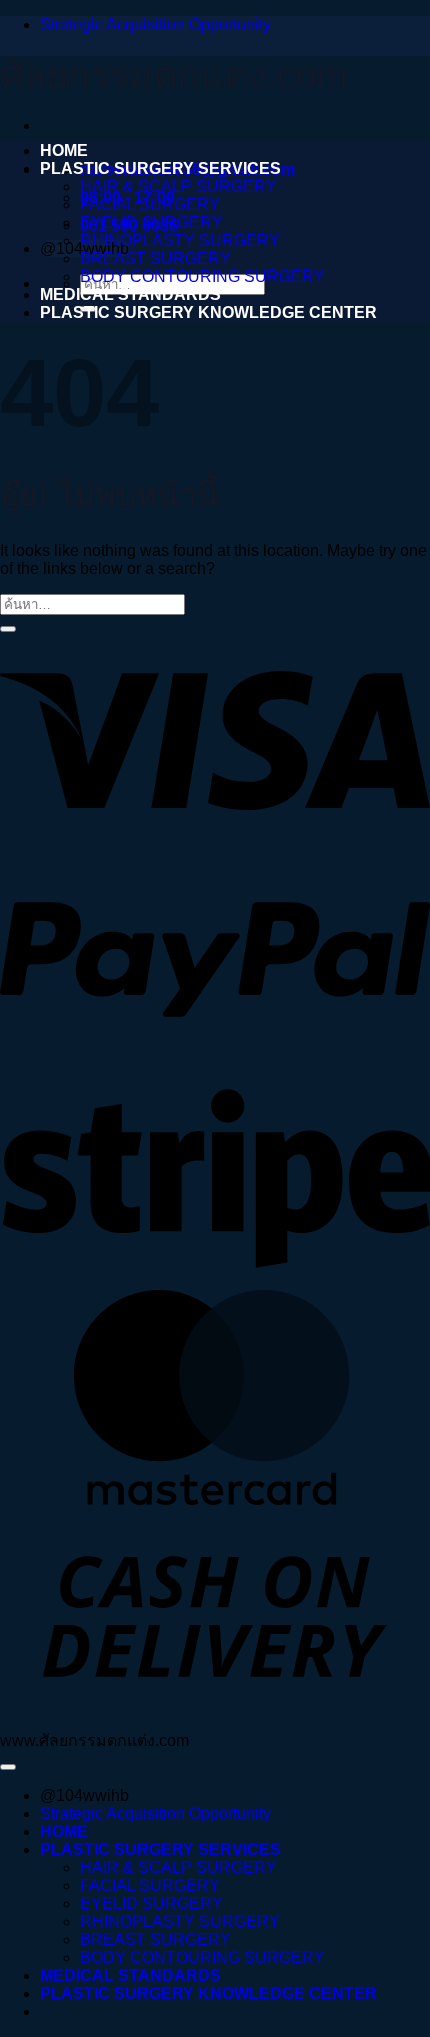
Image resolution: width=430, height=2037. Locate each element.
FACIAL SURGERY (150, 204)
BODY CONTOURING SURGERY (202, 276)
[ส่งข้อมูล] (8, 629)
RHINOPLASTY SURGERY (180, 240)
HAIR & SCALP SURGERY (178, 186)
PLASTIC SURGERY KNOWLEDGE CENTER (208, 312)
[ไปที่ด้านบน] (8, 1767)
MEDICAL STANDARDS (130, 294)
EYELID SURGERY (151, 222)
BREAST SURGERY (155, 258)
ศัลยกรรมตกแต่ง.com (173, 75)
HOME (64, 150)
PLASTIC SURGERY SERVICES (160, 168)
